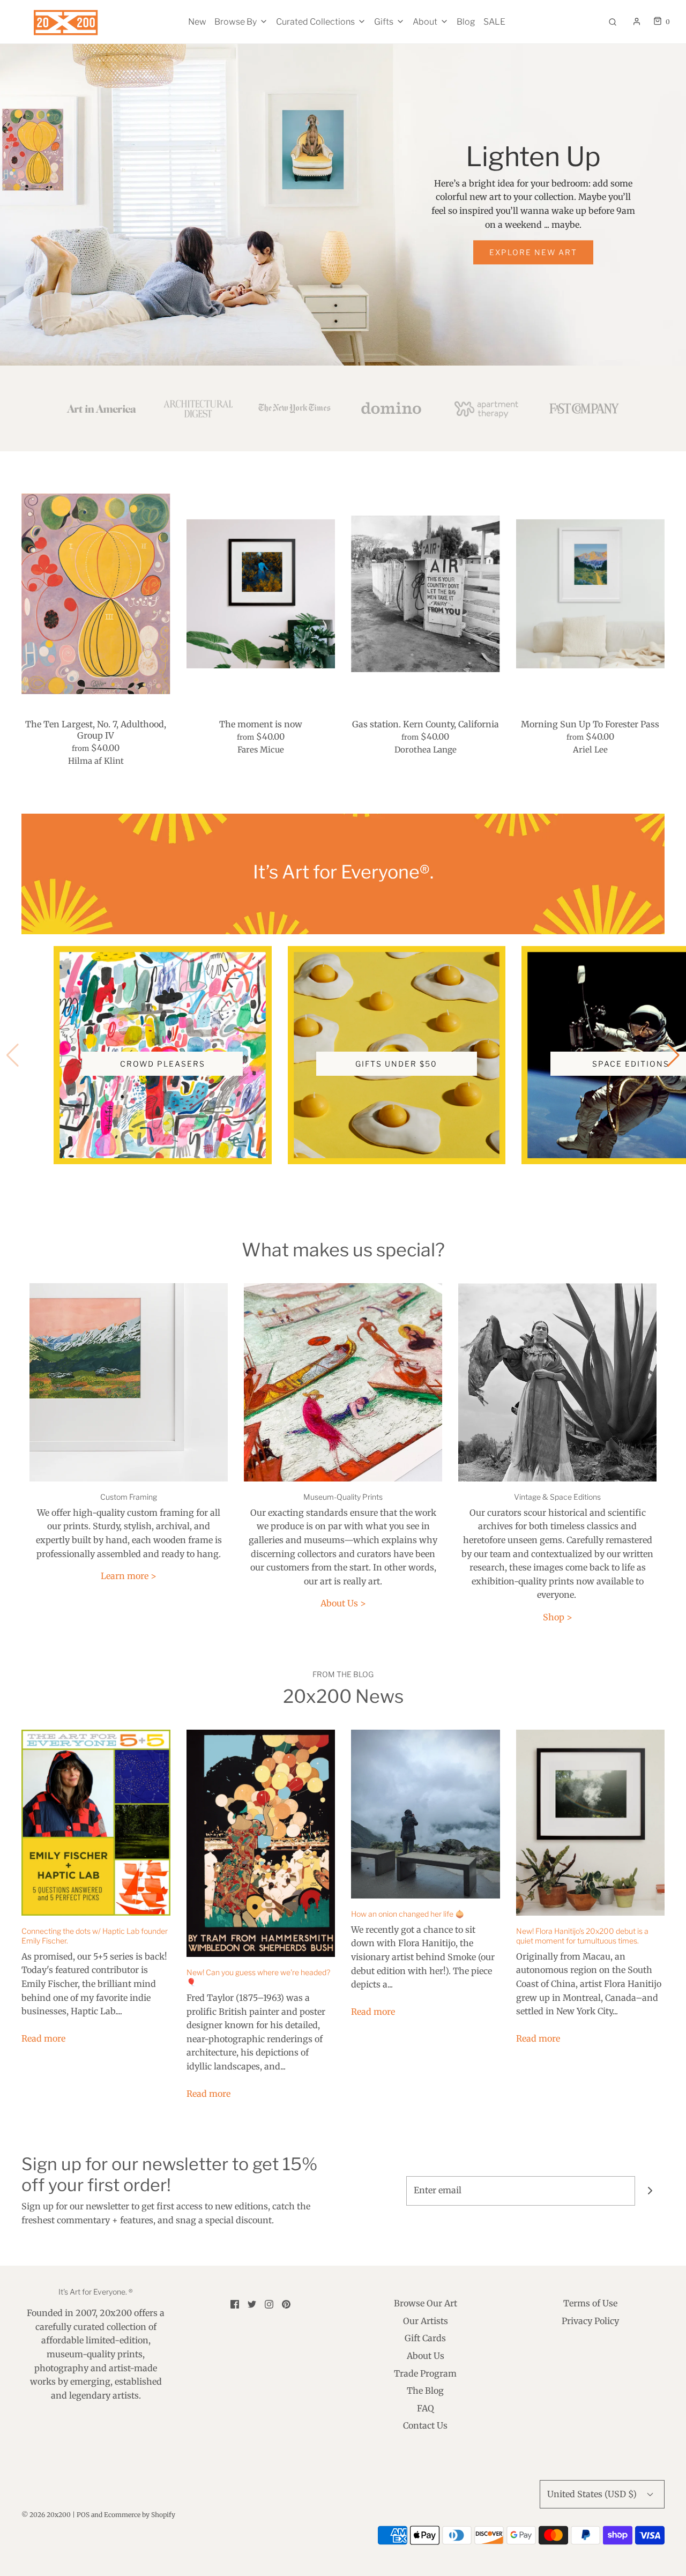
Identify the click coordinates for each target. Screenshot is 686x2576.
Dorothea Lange (426, 750)
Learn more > (129, 1576)
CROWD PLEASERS (163, 1064)
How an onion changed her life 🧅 (408, 1914)
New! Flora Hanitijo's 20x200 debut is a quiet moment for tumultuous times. (582, 1936)
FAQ (426, 2408)
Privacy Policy (590, 2321)
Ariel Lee (590, 750)
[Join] (650, 2191)
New (197, 22)
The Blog (425, 2391)
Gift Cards (425, 2338)
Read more (43, 2038)
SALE (494, 22)
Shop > (558, 1617)
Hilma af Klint (96, 761)
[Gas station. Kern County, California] (426, 594)
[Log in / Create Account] (637, 21)
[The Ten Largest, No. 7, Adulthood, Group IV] (96, 594)
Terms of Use (590, 2303)
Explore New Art (533, 252)
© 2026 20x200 (46, 2515)
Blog (466, 22)
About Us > (343, 1603)
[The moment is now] (261, 594)
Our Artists (426, 2321)
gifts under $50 (396, 1064)
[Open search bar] (613, 22)
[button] (673, 1055)
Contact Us (425, 2425)
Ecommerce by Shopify (140, 2515)
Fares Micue (261, 750)
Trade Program (425, 2373)
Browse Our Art (426, 2303)
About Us (426, 2356)
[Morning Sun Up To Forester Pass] (591, 594)
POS (83, 2515)
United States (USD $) (593, 2494)
